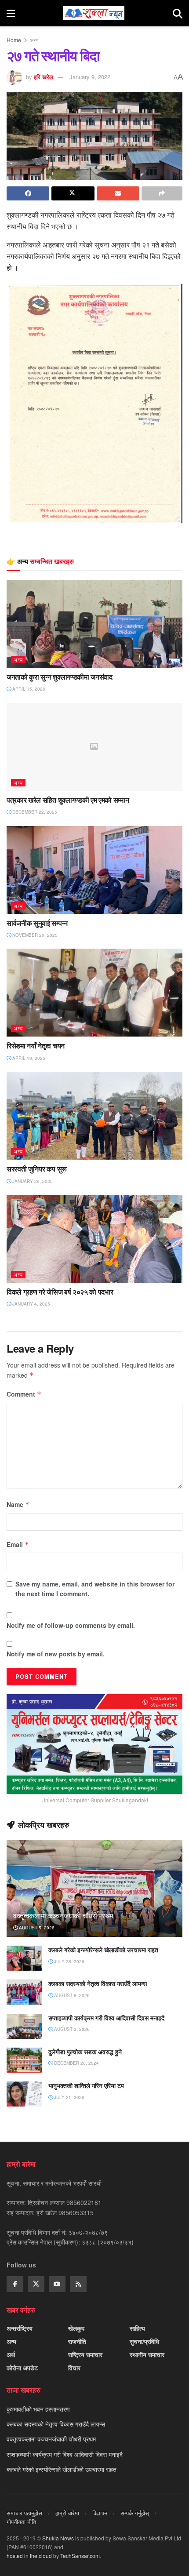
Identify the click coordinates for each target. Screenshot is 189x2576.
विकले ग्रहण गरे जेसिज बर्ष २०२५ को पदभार (60, 1292)
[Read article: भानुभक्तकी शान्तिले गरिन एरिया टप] (24, 2094)
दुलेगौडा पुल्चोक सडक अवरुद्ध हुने (85, 2052)
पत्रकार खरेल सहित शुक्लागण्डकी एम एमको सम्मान (68, 800)
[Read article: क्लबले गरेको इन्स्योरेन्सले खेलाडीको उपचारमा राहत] (24, 1958)
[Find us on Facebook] (15, 2284)
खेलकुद (76, 2328)
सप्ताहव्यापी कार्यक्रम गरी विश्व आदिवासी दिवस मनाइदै (106, 2018)
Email (18, 1544)
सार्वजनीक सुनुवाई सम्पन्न (37, 923)
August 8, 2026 (71, 1995)
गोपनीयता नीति (21, 2522)
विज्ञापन (100, 2513)
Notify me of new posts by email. (56, 1654)
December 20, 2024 (76, 2063)
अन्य (34, 40)
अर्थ (11, 2354)
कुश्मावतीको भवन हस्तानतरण (38, 2409)
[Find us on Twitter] (36, 2284)
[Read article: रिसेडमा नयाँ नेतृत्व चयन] (94, 993)
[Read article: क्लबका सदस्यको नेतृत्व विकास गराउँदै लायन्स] (24, 1992)
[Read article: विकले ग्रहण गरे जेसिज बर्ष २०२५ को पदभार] (94, 1239)
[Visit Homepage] (94, 13)
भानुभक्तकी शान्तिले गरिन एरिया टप (86, 2086)
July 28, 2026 (69, 1961)
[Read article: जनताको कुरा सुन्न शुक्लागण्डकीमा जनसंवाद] (94, 624)
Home (14, 40)
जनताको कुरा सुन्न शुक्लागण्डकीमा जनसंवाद (60, 677)
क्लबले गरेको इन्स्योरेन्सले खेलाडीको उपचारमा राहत (103, 1950)
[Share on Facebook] (28, 193)
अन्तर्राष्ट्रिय (20, 2328)
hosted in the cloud (29, 2556)
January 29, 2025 (32, 1181)
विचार (74, 2368)
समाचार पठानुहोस (24, 2513)
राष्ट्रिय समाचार (85, 2354)
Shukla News (58, 2538)
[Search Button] (178, 13)
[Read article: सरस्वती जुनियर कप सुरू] (94, 1116)
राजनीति (77, 2341)
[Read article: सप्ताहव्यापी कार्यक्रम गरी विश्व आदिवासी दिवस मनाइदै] (24, 2026)
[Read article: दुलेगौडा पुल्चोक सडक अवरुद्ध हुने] (24, 2060)
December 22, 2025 (34, 812)
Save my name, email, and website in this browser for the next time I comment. (95, 1589)
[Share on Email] (118, 193)
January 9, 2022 (90, 77)
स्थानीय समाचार (147, 2354)
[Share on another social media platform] (162, 193)
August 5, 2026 (36, 1928)
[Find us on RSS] (78, 2284)
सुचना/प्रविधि (144, 2341)
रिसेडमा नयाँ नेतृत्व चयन (36, 1046)
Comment (24, 1394)
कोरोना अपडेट (22, 2368)
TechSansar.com (80, 2556)
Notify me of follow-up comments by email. (71, 1625)
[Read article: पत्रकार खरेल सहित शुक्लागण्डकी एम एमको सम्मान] (94, 747)
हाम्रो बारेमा (67, 2513)
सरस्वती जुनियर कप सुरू (37, 1169)
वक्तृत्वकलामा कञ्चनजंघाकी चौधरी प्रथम (63, 1916)
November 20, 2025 (34, 935)
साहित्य (137, 2328)
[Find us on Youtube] (57, 2284)
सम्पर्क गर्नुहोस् (135, 2513)
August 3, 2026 (71, 2029)
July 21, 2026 (69, 2097)
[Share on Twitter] (73, 193)
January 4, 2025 (31, 1304)
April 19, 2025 (28, 1058)
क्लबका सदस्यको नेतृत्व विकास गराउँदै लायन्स (98, 1984)
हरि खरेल (44, 77)
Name (18, 1504)
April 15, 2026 (28, 689)
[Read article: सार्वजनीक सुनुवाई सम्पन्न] (94, 870)
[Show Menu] (11, 13)
